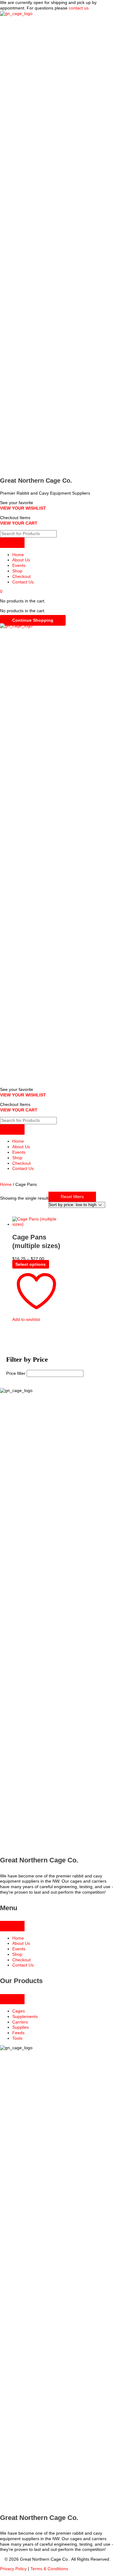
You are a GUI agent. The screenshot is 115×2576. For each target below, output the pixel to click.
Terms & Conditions (49, 2569)
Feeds (18, 2033)
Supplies (21, 2027)
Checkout (21, 577)
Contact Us (23, 582)
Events (19, 566)
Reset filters (72, 1197)
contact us (79, 8)
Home (18, 555)
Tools (17, 2038)
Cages (19, 2011)
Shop (17, 571)
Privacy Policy (13, 2569)
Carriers (20, 2022)
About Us (21, 560)
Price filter (16, 1373)
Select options (31, 1264)
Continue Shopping (33, 620)
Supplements (25, 2017)
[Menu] (12, 543)
